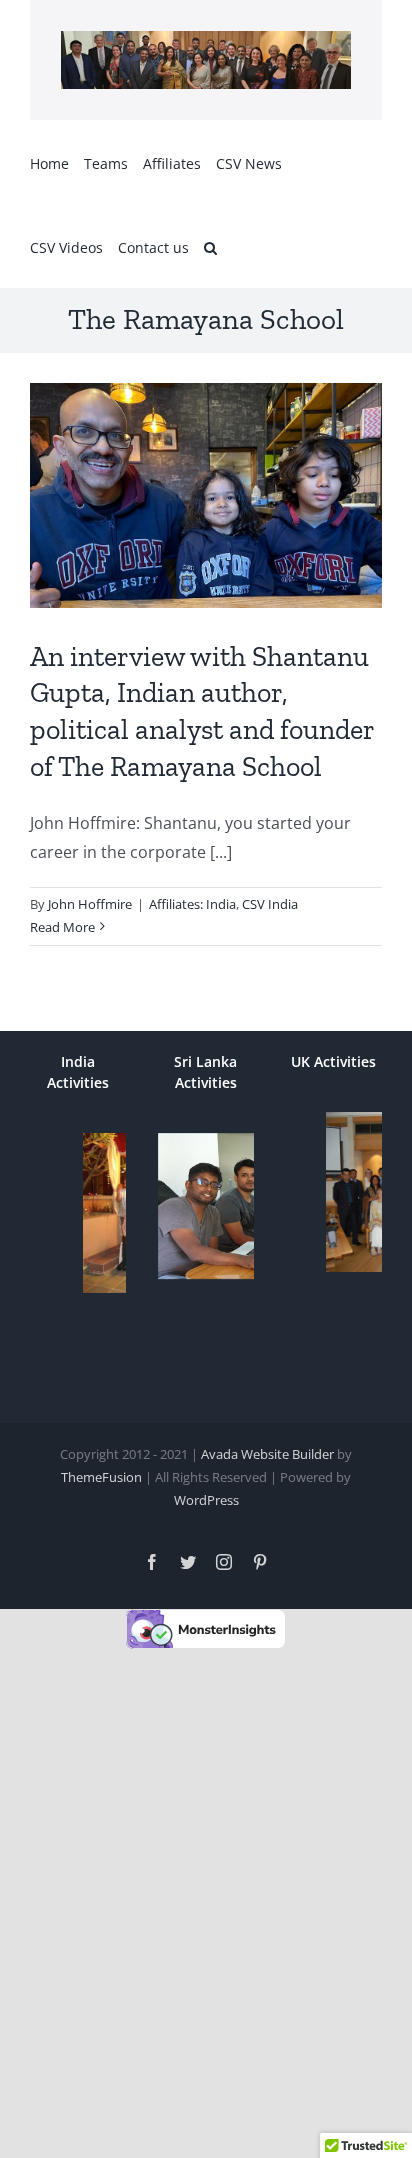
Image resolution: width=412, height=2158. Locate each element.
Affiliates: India (192, 904)
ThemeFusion (101, 1477)
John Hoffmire (90, 904)
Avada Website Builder (267, 1454)
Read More (62, 927)
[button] (210, 246)
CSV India (270, 904)
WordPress (206, 1500)
